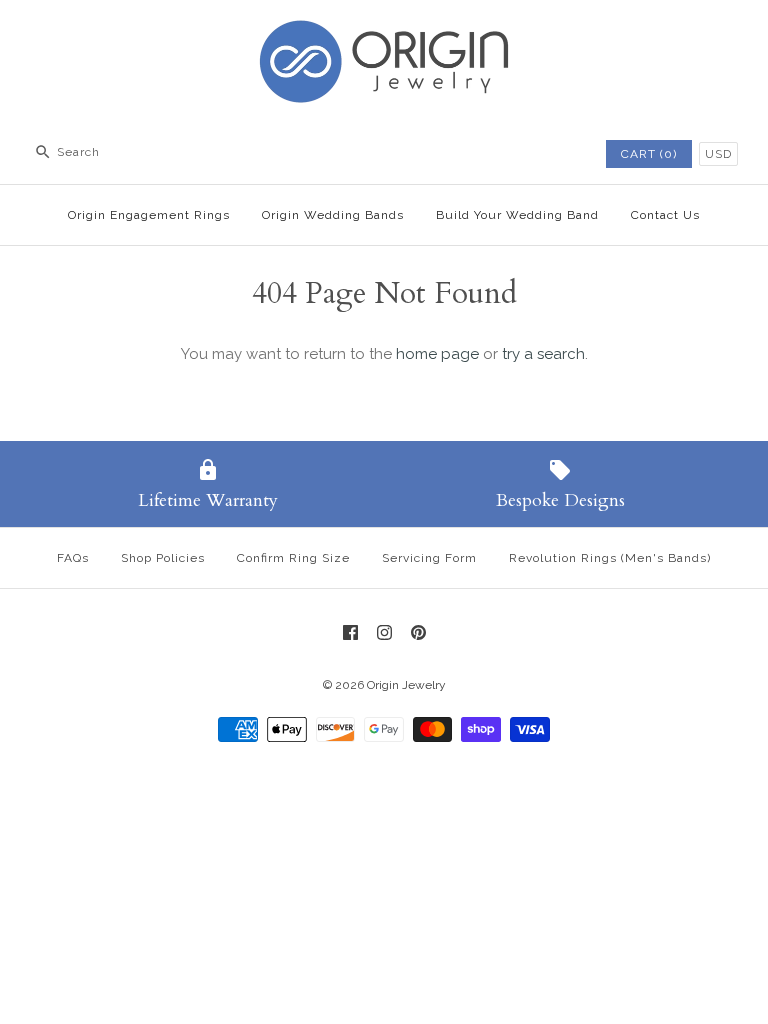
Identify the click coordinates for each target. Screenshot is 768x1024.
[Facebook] (350, 632)
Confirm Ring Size (293, 558)
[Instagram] (384, 632)
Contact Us (665, 215)
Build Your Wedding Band (517, 215)
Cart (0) (649, 154)
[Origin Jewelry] (384, 32)
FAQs (73, 558)
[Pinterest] (418, 632)
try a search (543, 354)
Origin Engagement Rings (149, 215)
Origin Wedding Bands (333, 215)
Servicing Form (429, 558)
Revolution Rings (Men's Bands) (610, 558)
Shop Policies (163, 558)
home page (437, 354)
